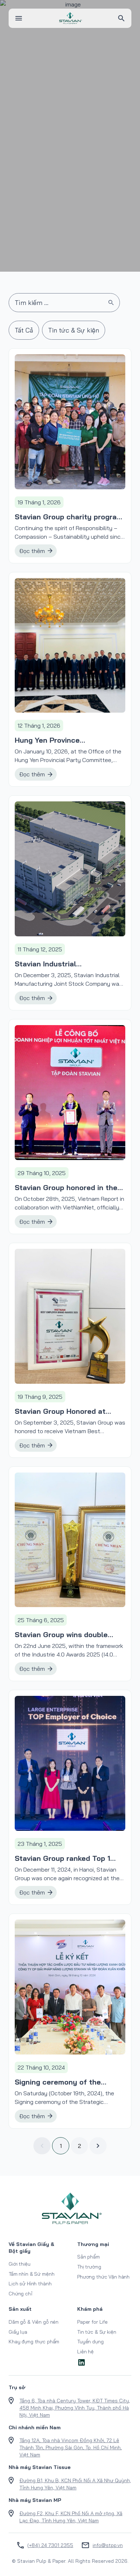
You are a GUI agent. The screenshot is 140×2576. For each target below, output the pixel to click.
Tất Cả (24, 330)
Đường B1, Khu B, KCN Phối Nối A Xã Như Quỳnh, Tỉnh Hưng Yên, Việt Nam (75, 2484)
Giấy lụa (18, 2332)
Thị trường (89, 2267)
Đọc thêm (32, 551)
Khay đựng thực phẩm (34, 2342)
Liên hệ (85, 2352)
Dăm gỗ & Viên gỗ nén (34, 2322)
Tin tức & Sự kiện (74, 330)
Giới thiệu (20, 2264)
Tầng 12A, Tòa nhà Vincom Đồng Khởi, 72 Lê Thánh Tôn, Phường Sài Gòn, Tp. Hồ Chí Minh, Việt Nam (71, 2448)
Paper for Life (92, 2322)
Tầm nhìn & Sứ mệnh (31, 2274)
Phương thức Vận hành (103, 2277)
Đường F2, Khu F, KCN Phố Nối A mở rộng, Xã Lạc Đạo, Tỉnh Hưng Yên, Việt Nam (71, 2517)
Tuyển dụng (90, 2342)
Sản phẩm (88, 2257)
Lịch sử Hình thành (30, 2284)
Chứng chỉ (20, 2294)
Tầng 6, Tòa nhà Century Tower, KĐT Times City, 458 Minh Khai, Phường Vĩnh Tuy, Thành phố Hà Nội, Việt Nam (75, 2408)
